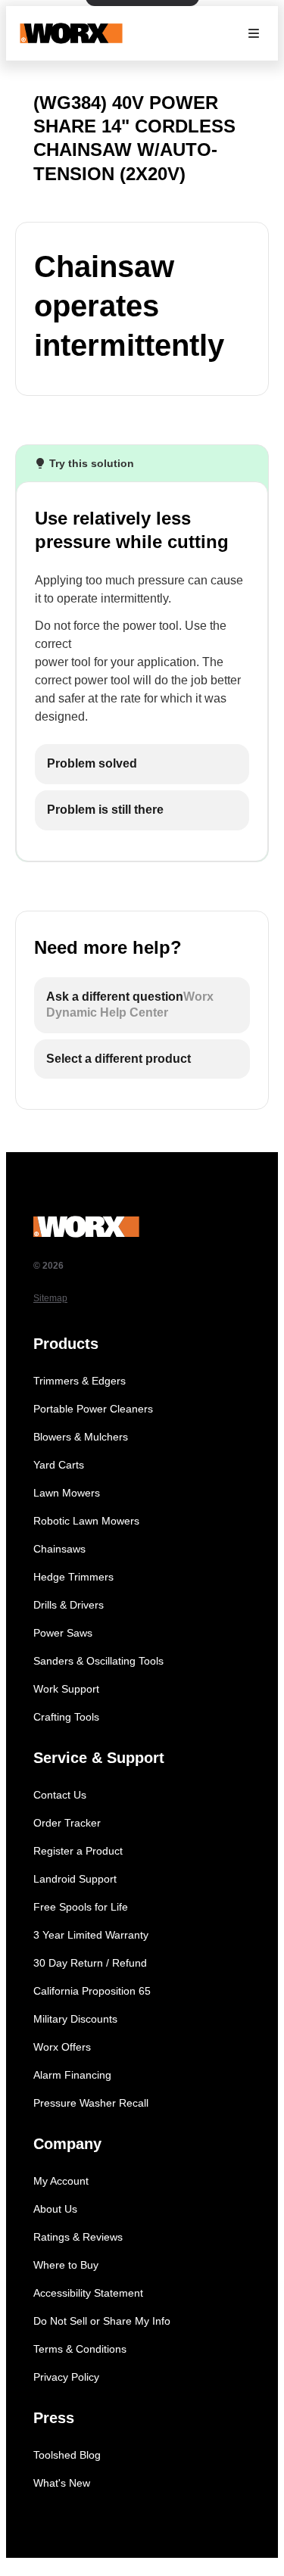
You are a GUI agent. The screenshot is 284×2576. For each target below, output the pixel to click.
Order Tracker (67, 1823)
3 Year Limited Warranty (91, 1935)
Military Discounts (75, 2019)
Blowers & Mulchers (81, 1437)
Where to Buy (66, 2265)
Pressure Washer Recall (91, 2103)
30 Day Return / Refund (90, 1963)
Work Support (66, 1689)
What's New (62, 2483)
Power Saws (63, 1633)
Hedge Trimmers (73, 1577)
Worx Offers (62, 2047)
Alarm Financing (72, 2075)
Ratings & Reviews (78, 2237)
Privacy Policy (66, 2377)
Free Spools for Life (81, 1907)
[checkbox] (142, 764)
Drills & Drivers (69, 1605)
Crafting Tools (66, 1717)
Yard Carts (59, 1465)
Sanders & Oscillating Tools (98, 1661)
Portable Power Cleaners (93, 1409)
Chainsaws (59, 1549)
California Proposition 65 (92, 1991)
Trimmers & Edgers (80, 1381)
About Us (55, 2209)
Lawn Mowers (67, 1493)
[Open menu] (254, 33)
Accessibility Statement (88, 2293)
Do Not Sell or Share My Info (102, 2321)
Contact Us (60, 1795)
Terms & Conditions (80, 2349)
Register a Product (78, 1851)
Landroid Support (75, 1879)
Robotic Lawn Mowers (86, 1521)
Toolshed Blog (67, 2455)
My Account (61, 2181)
